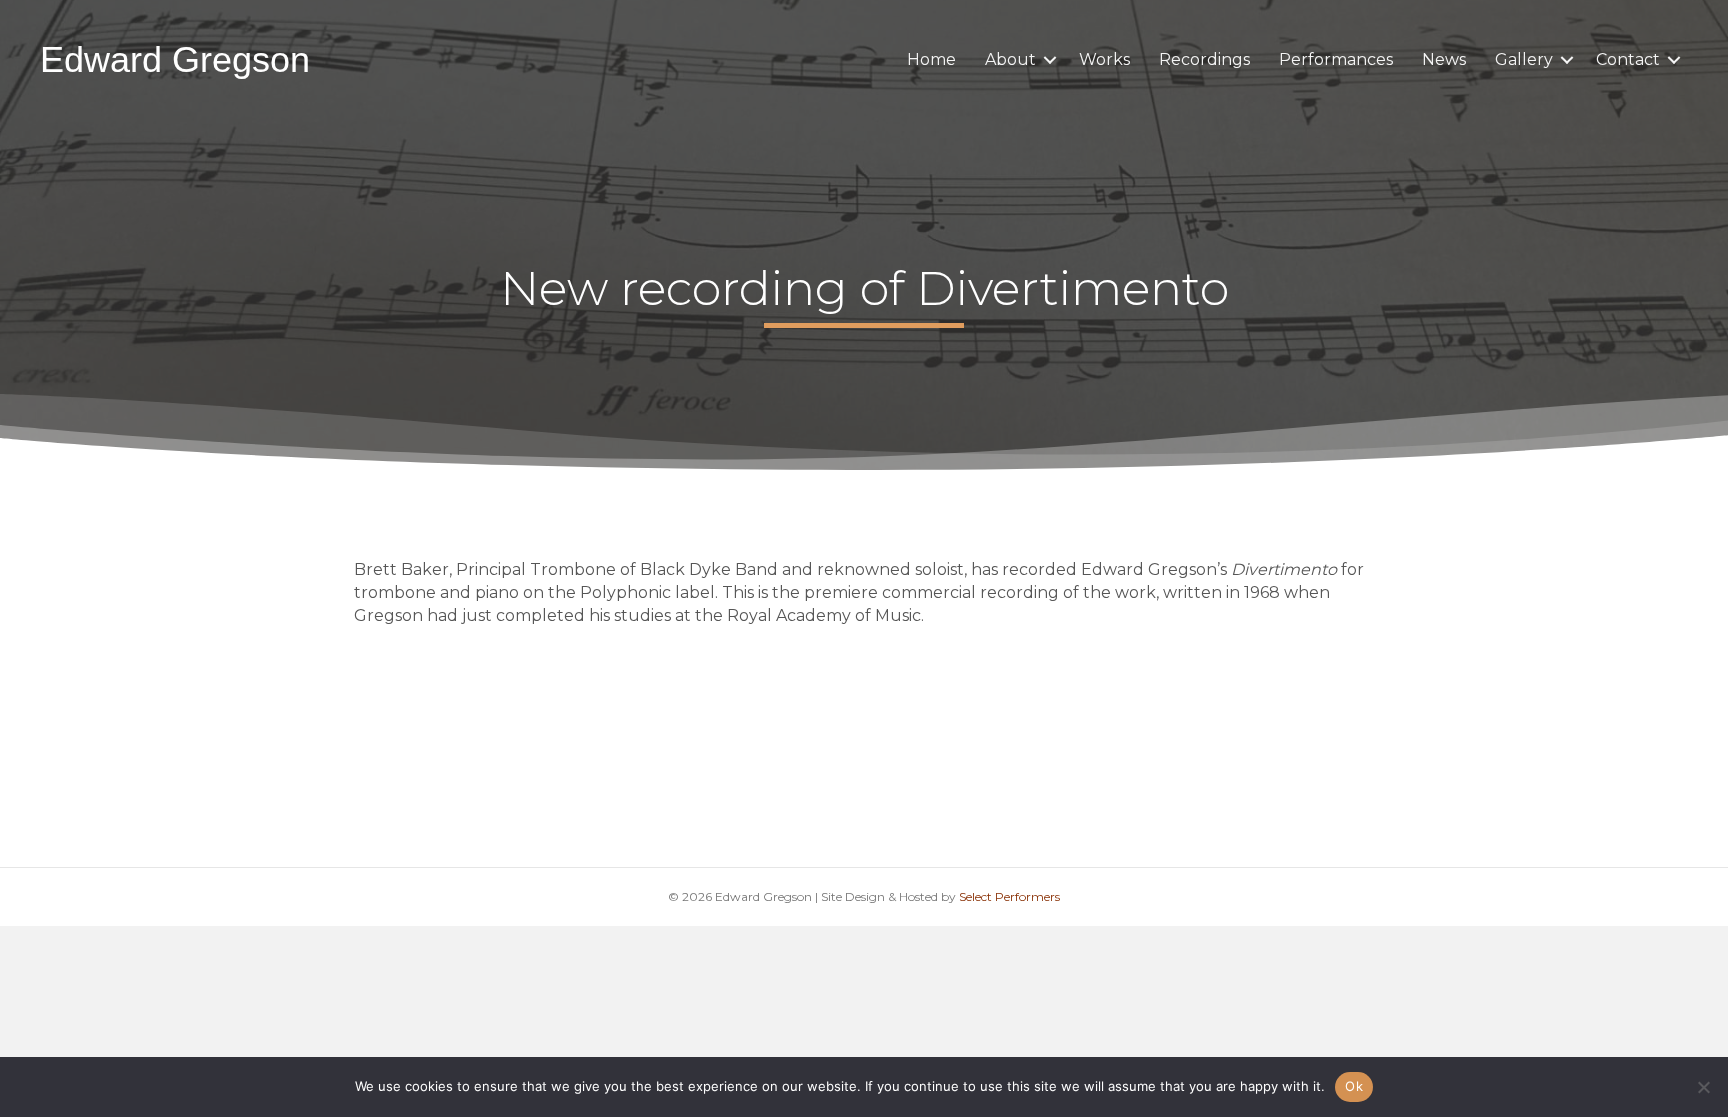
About (1010, 59)
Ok (1354, 1086)
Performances (1336, 59)
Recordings (1204, 59)
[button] (1050, 60)
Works (1104, 59)
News (1444, 59)
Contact (1628, 59)
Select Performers (1009, 896)
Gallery (1524, 59)
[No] (1703, 1087)
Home (931, 59)
